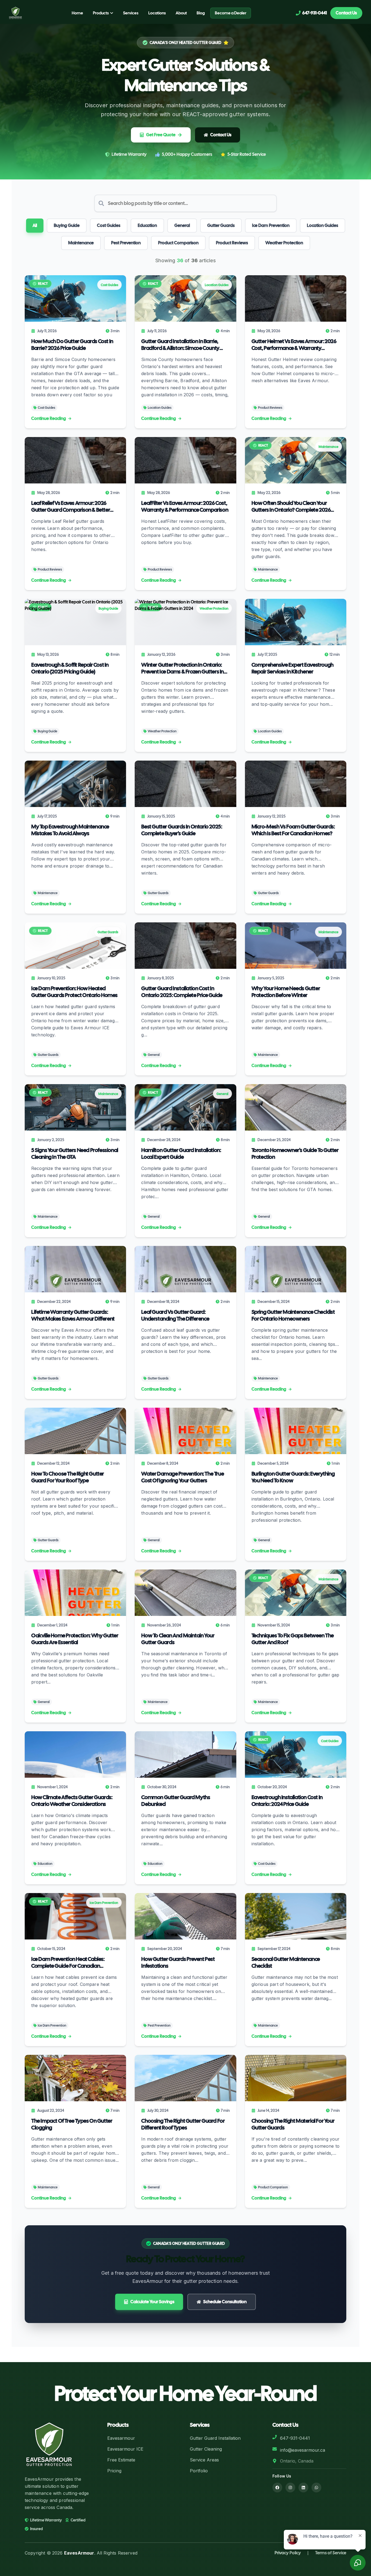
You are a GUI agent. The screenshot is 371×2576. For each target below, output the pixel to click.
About (181, 13)
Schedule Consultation (225, 2302)
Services (131, 13)
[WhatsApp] (316, 2488)
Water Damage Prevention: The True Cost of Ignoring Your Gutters (183, 1477)
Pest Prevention (126, 243)
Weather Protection (284, 243)
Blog (201, 13)
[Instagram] (290, 2488)
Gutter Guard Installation (215, 2438)
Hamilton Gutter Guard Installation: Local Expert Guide (181, 1154)
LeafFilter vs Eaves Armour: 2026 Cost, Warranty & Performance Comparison (185, 507)
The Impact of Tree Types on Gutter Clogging (72, 2124)
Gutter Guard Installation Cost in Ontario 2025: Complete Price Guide (182, 992)
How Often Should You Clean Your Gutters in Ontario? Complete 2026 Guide (291, 507)
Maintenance (81, 243)
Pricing (114, 2471)
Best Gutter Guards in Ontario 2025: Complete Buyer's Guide (182, 830)
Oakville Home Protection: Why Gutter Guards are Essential (75, 1639)
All (35, 225)
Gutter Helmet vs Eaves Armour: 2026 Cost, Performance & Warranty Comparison (294, 345)
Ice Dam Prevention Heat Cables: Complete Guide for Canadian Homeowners (68, 1963)
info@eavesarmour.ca (303, 2450)
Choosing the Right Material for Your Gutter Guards (293, 2124)
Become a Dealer (231, 13)
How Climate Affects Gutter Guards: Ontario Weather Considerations (72, 1801)
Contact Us (346, 13)
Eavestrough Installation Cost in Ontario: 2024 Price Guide (287, 1801)
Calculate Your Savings (152, 2302)
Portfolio (199, 2471)
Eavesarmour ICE (125, 2449)
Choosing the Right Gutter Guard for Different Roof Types (183, 2124)
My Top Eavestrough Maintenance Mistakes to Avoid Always (70, 830)
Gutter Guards (221, 225)
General (182, 225)
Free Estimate (121, 2460)
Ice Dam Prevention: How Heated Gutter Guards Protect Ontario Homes (74, 992)
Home (77, 13)
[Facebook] (277, 2488)
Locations (157, 13)
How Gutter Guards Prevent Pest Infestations (178, 1963)
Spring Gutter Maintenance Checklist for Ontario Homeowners (293, 1315)
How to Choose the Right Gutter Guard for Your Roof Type (68, 1477)
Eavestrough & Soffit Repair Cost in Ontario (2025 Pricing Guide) (70, 668)
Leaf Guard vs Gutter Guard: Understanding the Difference (175, 1315)
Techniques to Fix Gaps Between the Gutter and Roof (293, 1639)
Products (101, 13)
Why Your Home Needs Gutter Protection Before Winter (286, 992)
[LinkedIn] (303, 2488)
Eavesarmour (121, 2438)
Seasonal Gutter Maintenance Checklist (286, 1963)
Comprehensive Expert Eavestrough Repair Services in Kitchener (293, 668)
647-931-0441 (295, 2438)
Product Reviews (232, 243)
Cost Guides (109, 225)
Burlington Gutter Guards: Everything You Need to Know (293, 1477)
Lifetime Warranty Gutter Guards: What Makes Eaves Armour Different (73, 1315)
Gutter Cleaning (206, 2449)
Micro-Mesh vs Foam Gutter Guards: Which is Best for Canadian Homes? (293, 830)
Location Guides (323, 225)
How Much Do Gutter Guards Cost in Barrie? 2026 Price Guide (72, 345)
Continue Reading (49, 418)
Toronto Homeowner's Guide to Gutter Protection (295, 1154)
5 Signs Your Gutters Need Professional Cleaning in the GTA (75, 1154)
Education (147, 225)
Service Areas (204, 2460)
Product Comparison (178, 243)
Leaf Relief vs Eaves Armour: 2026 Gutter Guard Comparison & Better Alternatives (71, 507)
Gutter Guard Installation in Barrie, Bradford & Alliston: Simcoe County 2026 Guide (180, 345)
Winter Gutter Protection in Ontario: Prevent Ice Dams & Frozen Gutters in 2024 (183, 668)
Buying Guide (67, 225)
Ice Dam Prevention (271, 225)
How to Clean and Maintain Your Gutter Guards (178, 1639)
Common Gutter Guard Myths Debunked (176, 1801)
